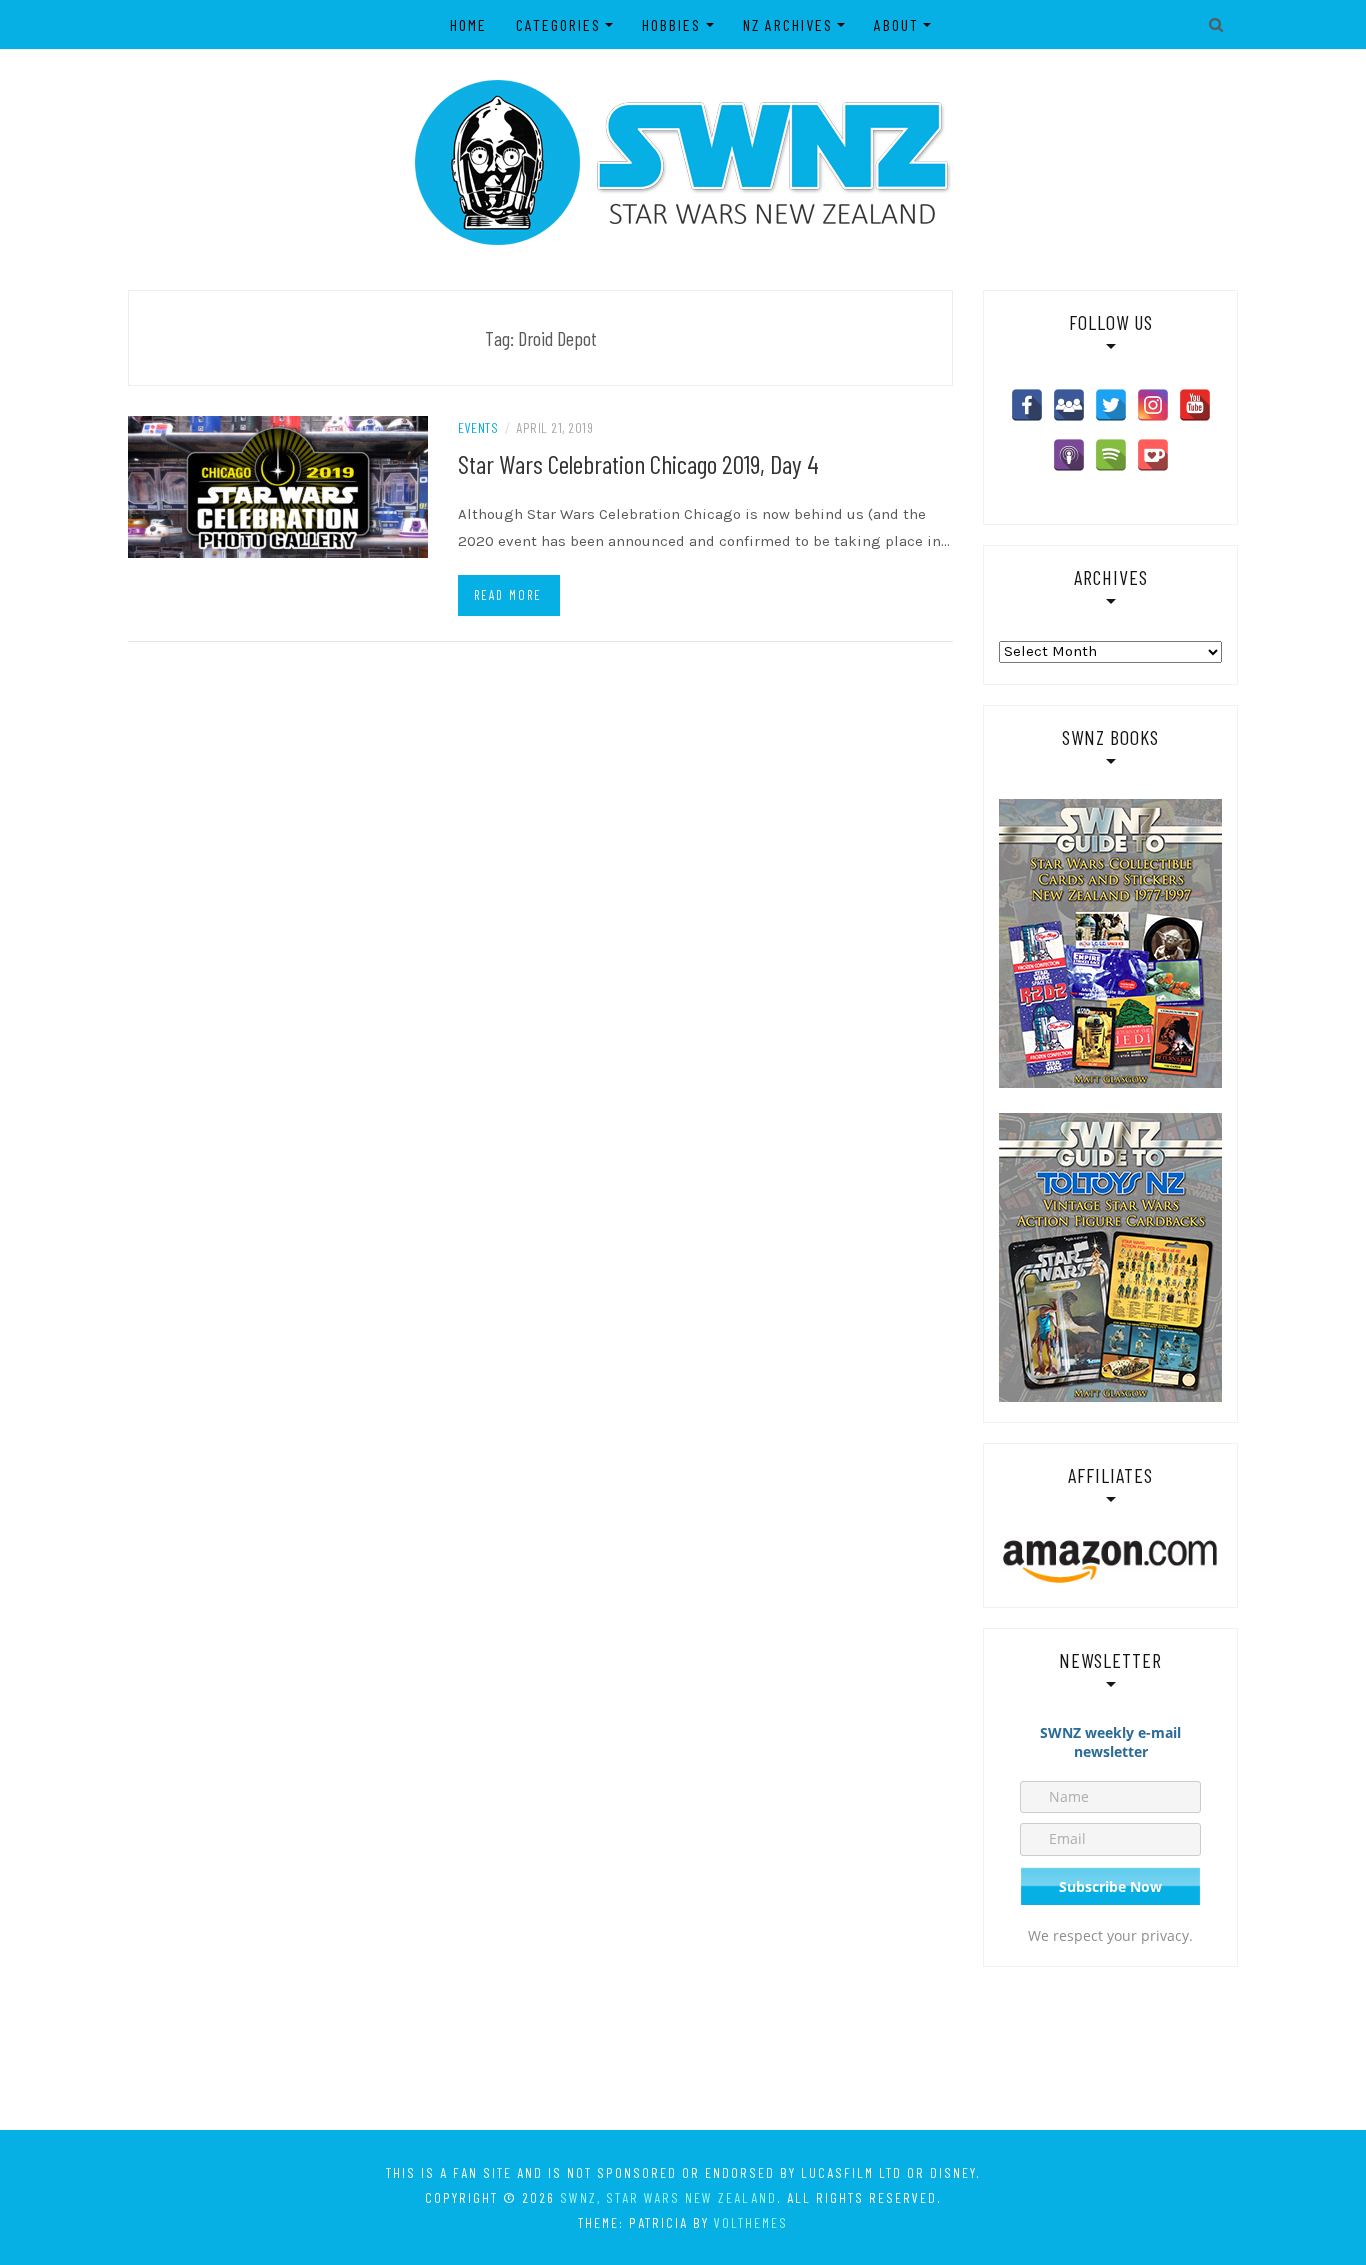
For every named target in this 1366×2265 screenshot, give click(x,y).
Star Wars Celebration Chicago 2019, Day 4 (638, 463)
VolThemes (751, 2222)
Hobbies (671, 24)
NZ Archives (788, 24)
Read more (508, 595)
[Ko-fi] (1153, 455)
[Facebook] (1027, 405)
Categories (558, 24)
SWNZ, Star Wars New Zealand (668, 2197)
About (896, 24)
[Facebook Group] (1069, 405)
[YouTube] (1195, 405)
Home (468, 24)
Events (478, 427)
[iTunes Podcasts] (1069, 455)
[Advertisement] (683, 2047)
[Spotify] (1111, 455)
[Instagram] (1153, 405)
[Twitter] (1111, 405)
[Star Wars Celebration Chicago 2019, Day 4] (278, 486)
